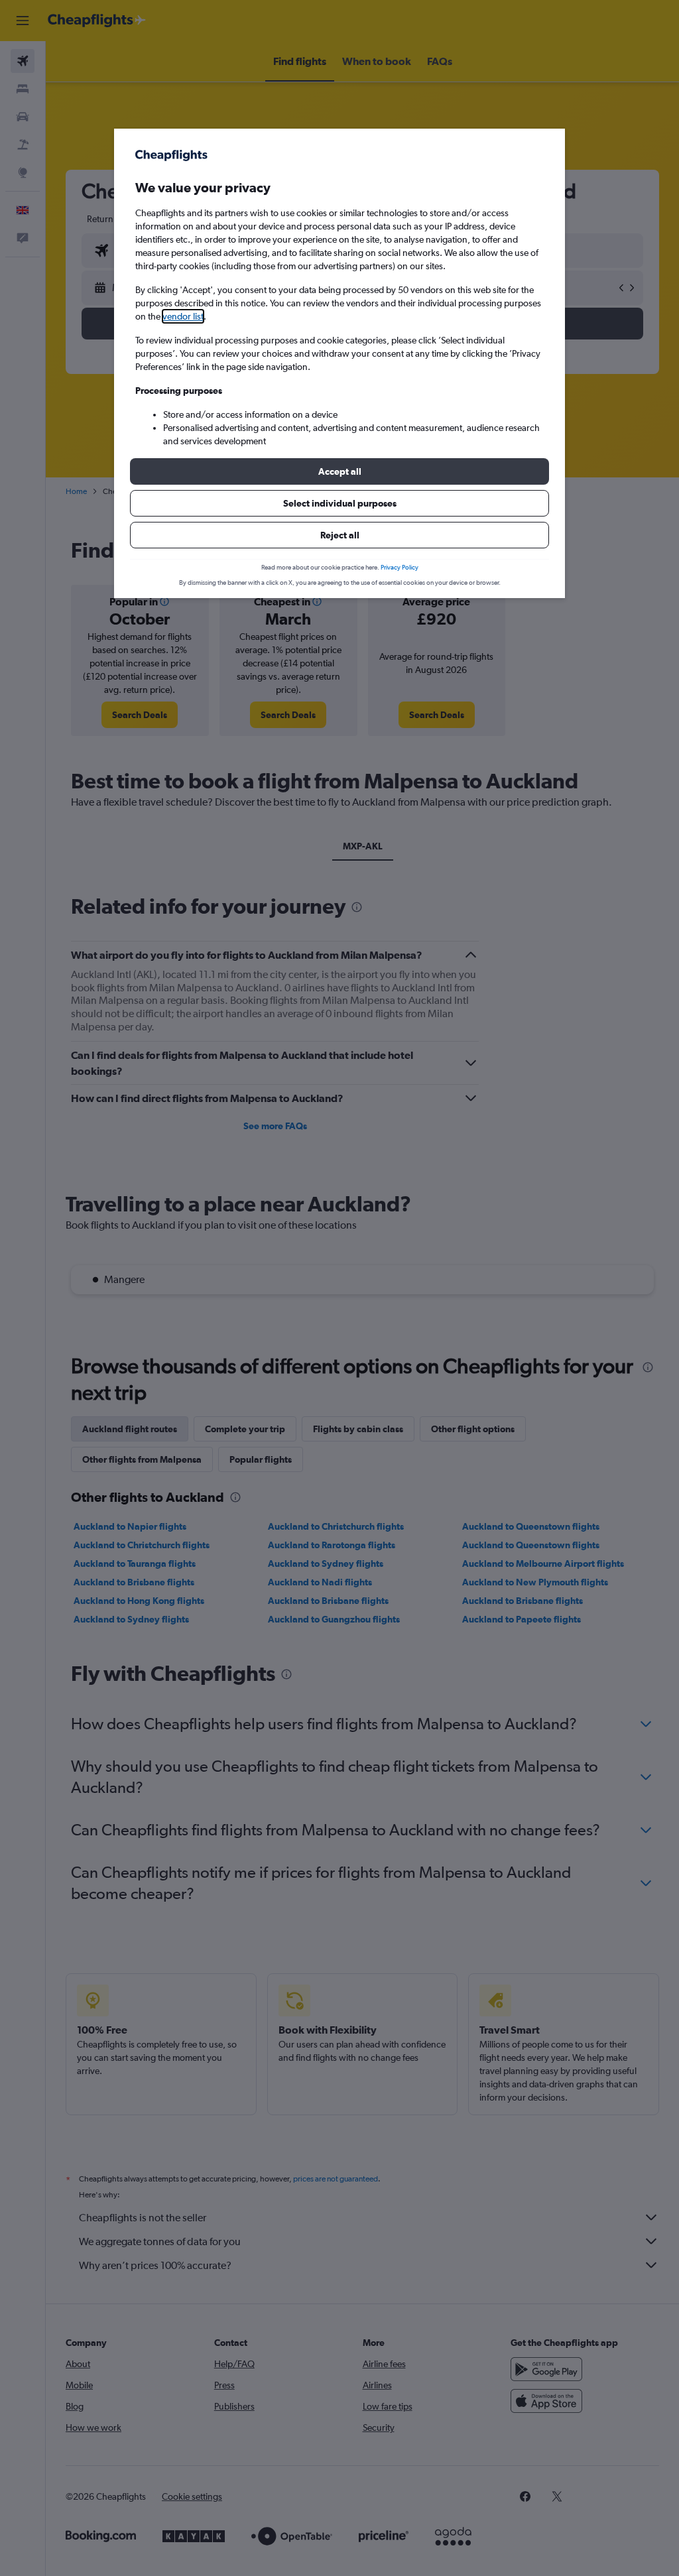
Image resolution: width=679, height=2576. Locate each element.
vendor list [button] (183, 316)
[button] (339, 471)
